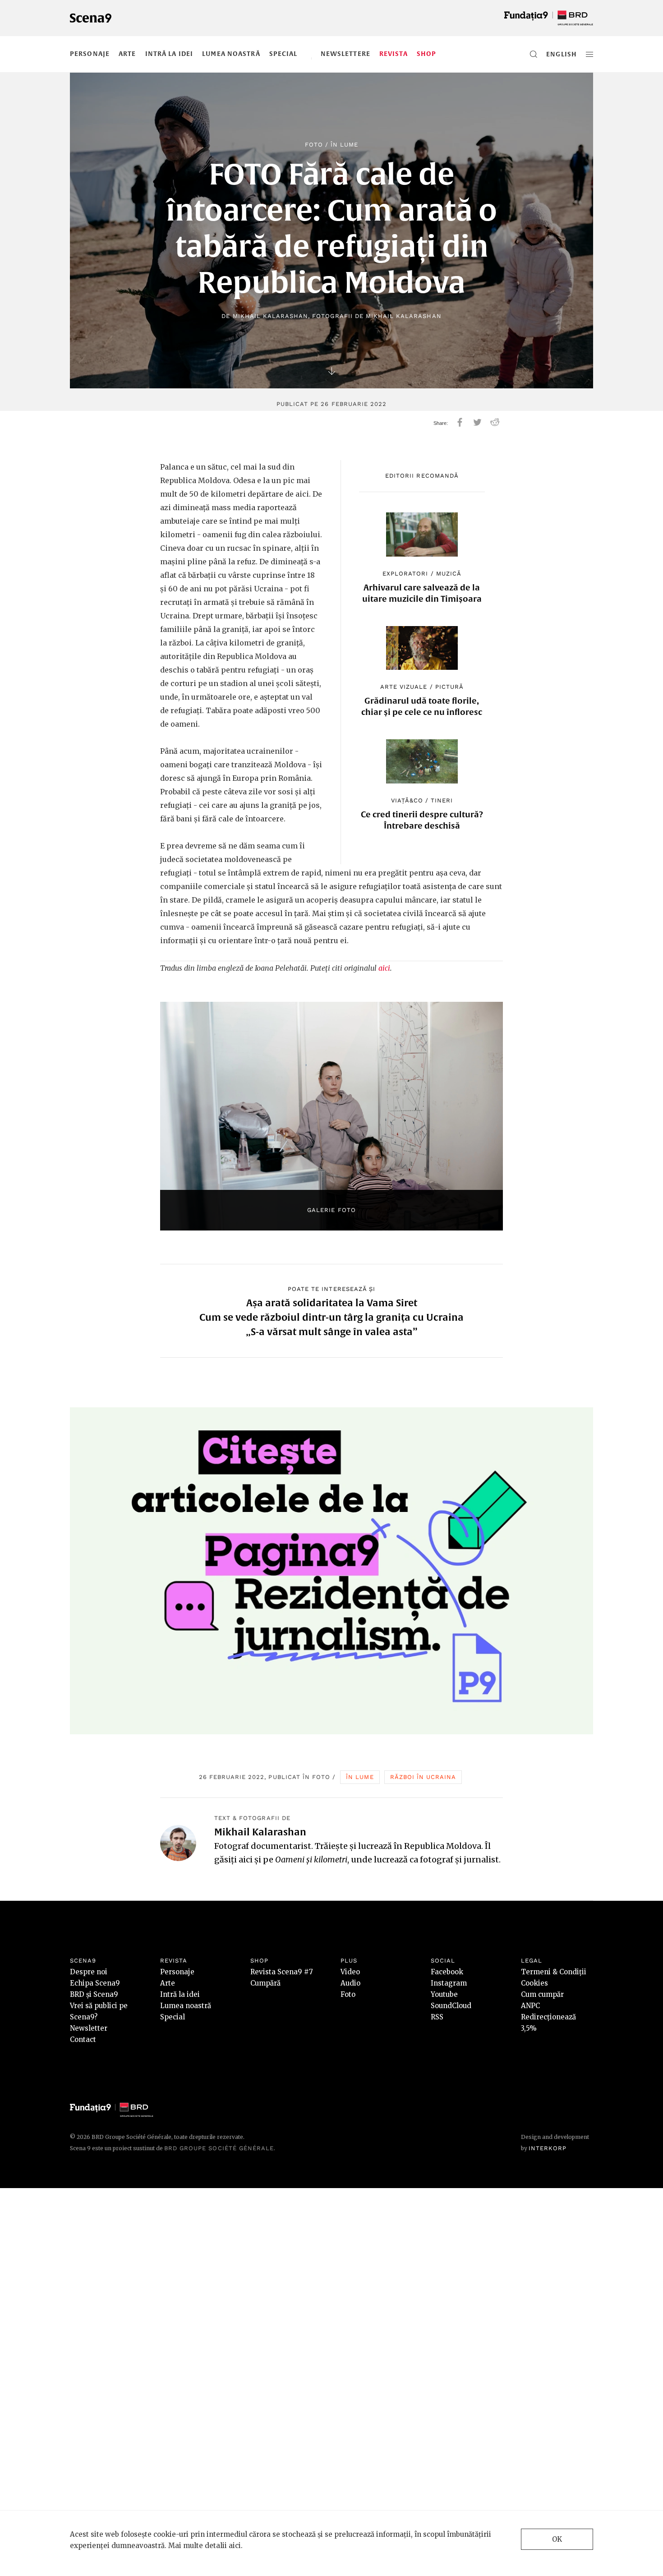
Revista (394, 54)
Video (350, 1972)
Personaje (90, 54)
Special (283, 54)
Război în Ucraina (423, 1777)
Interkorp (548, 2148)
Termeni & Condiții (554, 1972)
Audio (350, 1983)
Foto (314, 145)
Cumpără (265, 1983)
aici (384, 968)
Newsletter (89, 2028)
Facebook (447, 1972)
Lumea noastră (231, 54)
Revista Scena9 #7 (282, 1972)
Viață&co (407, 800)
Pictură (449, 687)
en (551, 54)
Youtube (444, 1994)
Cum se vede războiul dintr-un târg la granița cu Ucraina (331, 1317)
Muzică (449, 574)
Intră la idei (169, 54)
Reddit (495, 422)
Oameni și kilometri (311, 1859)
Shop (426, 54)
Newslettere (345, 54)
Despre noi (89, 1972)
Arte (127, 54)
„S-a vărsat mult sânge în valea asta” (332, 1332)
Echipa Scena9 (95, 1983)
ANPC (530, 2006)
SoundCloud (451, 2006)
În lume (344, 145)
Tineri (442, 800)
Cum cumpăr (542, 1994)
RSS (437, 2017)
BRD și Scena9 (94, 1994)
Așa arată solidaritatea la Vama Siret (332, 1303)
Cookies (534, 1983)
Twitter (477, 422)
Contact (83, 2039)
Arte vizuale (404, 687)
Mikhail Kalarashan (271, 316)
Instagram (449, 1983)
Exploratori (405, 574)
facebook (460, 422)
